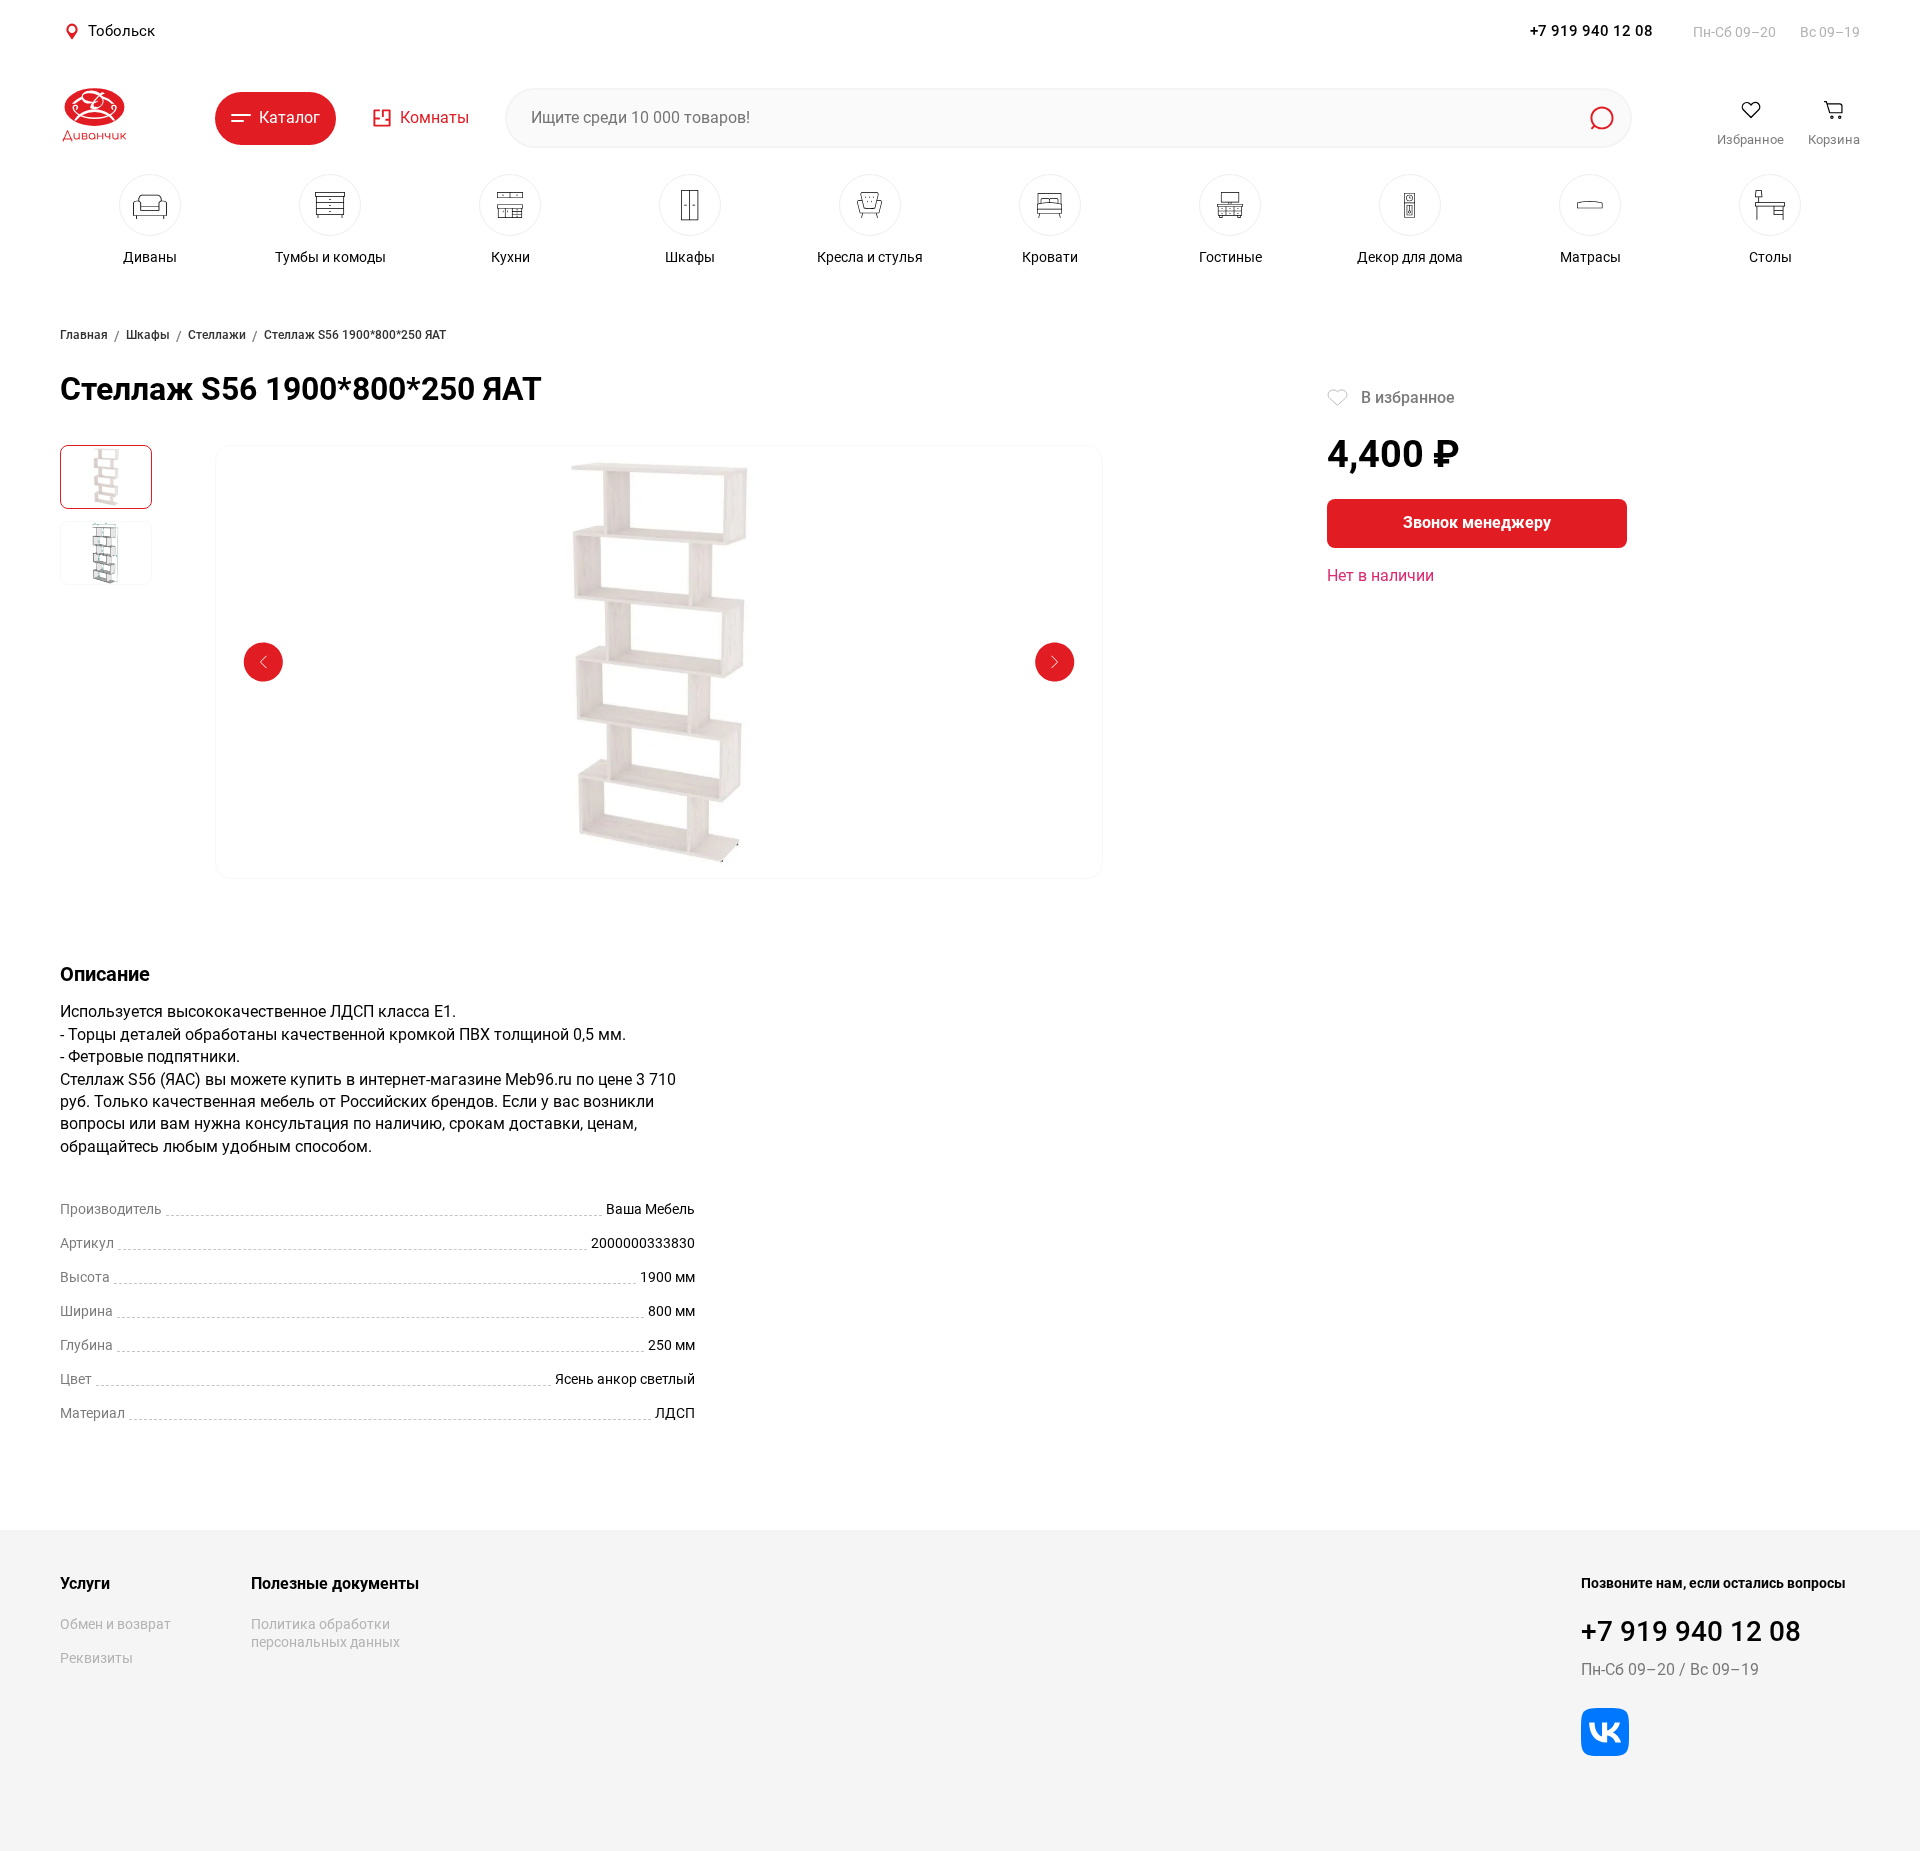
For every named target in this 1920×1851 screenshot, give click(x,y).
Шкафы (148, 335)
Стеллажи (217, 335)
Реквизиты (96, 1658)
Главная (84, 335)
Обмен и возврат (115, 1624)
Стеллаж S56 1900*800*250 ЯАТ (355, 335)
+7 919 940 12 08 (1591, 31)
